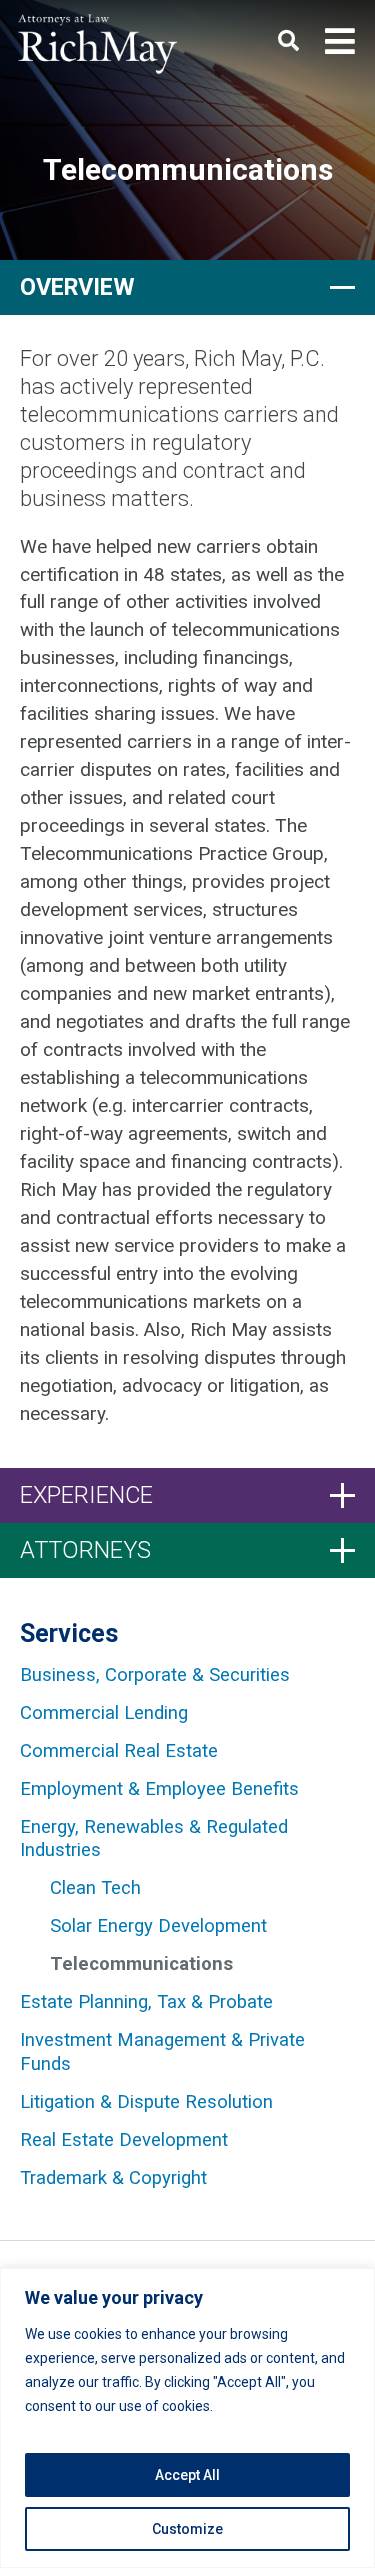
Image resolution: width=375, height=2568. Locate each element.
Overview (77, 287)
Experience (86, 1495)
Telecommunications (141, 1964)
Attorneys (85, 1550)
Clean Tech (95, 1888)
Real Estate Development (124, 2140)
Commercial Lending (104, 1713)
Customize (187, 2529)
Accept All (187, 2475)
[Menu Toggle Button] (340, 42)
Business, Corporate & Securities (155, 1675)
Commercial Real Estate (119, 1751)
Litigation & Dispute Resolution (146, 2102)
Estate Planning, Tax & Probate (146, 2002)
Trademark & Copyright (113, 2178)
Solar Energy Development (158, 1926)
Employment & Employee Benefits (159, 1789)
